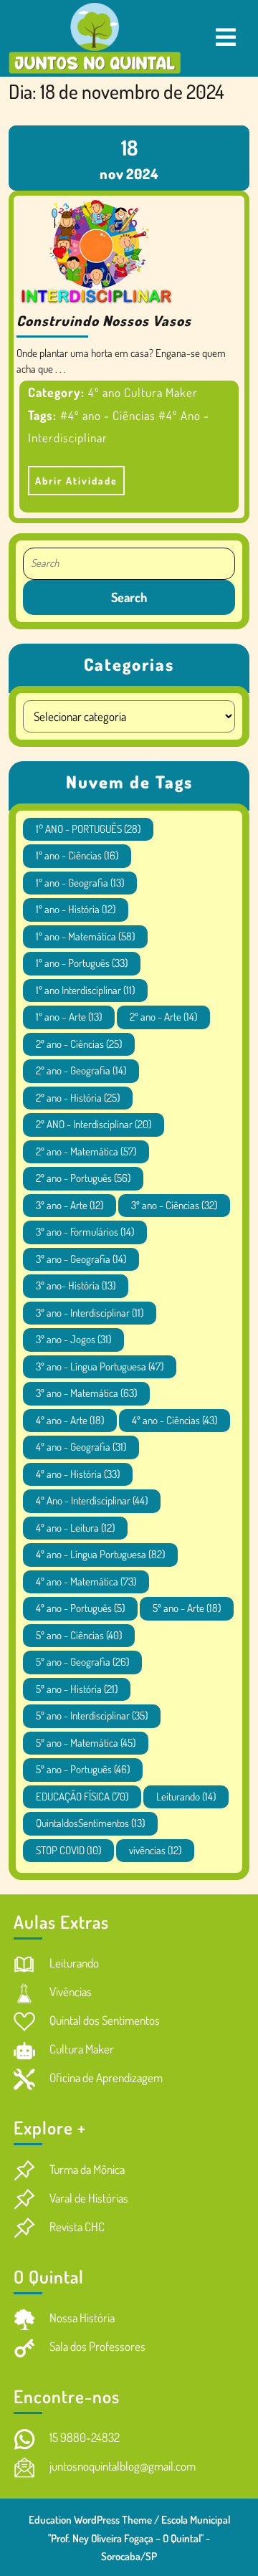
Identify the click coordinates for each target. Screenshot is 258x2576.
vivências (155, 1850)
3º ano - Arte (70, 1205)
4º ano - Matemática (86, 1582)
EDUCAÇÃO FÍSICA (82, 1797)
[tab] (226, 38)
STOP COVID (68, 1850)
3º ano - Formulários (85, 1232)
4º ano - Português (80, 1608)
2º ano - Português (83, 1178)
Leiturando (186, 1797)
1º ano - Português (82, 963)
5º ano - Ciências (79, 1635)
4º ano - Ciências (175, 1420)
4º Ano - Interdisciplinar (92, 1501)
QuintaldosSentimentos (90, 1823)
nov (112, 173)
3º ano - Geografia (81, 1259)
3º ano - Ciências (174, 1205)
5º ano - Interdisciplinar (92, 1716)
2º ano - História (78, 1098)
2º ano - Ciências (79, 1044)
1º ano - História (76, 909)
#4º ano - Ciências (108, 415)
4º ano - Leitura (75, 1528)
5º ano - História (77, 1689)
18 (129, 147)
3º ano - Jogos (73, 1339)
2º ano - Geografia (81, 1070)
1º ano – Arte (69, 1017)
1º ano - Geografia (80, 883)
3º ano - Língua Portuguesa (100, 1366)
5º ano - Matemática (86, 1743)
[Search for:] (129, 564)
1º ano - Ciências (77, 855)
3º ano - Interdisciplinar (90, 1313)
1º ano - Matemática (85, 936)
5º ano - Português (83, 1769)
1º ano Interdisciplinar (85, 990)
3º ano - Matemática (86, 1393)
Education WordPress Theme (90, 2520)
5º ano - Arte (187, 1608)
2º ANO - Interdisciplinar (94, 1124)
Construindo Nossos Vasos (104, 320)
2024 (143, 173)
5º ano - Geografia (82, 1662)
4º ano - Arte (70, 1420)
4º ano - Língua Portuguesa (100, 1554)
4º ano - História (78, 1474)
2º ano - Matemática (86, 1151)
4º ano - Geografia (81, 1447)
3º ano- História (76, 1285)
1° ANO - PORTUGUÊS (88, 829)
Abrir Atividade (73, 476)
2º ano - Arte (163, 1017)
